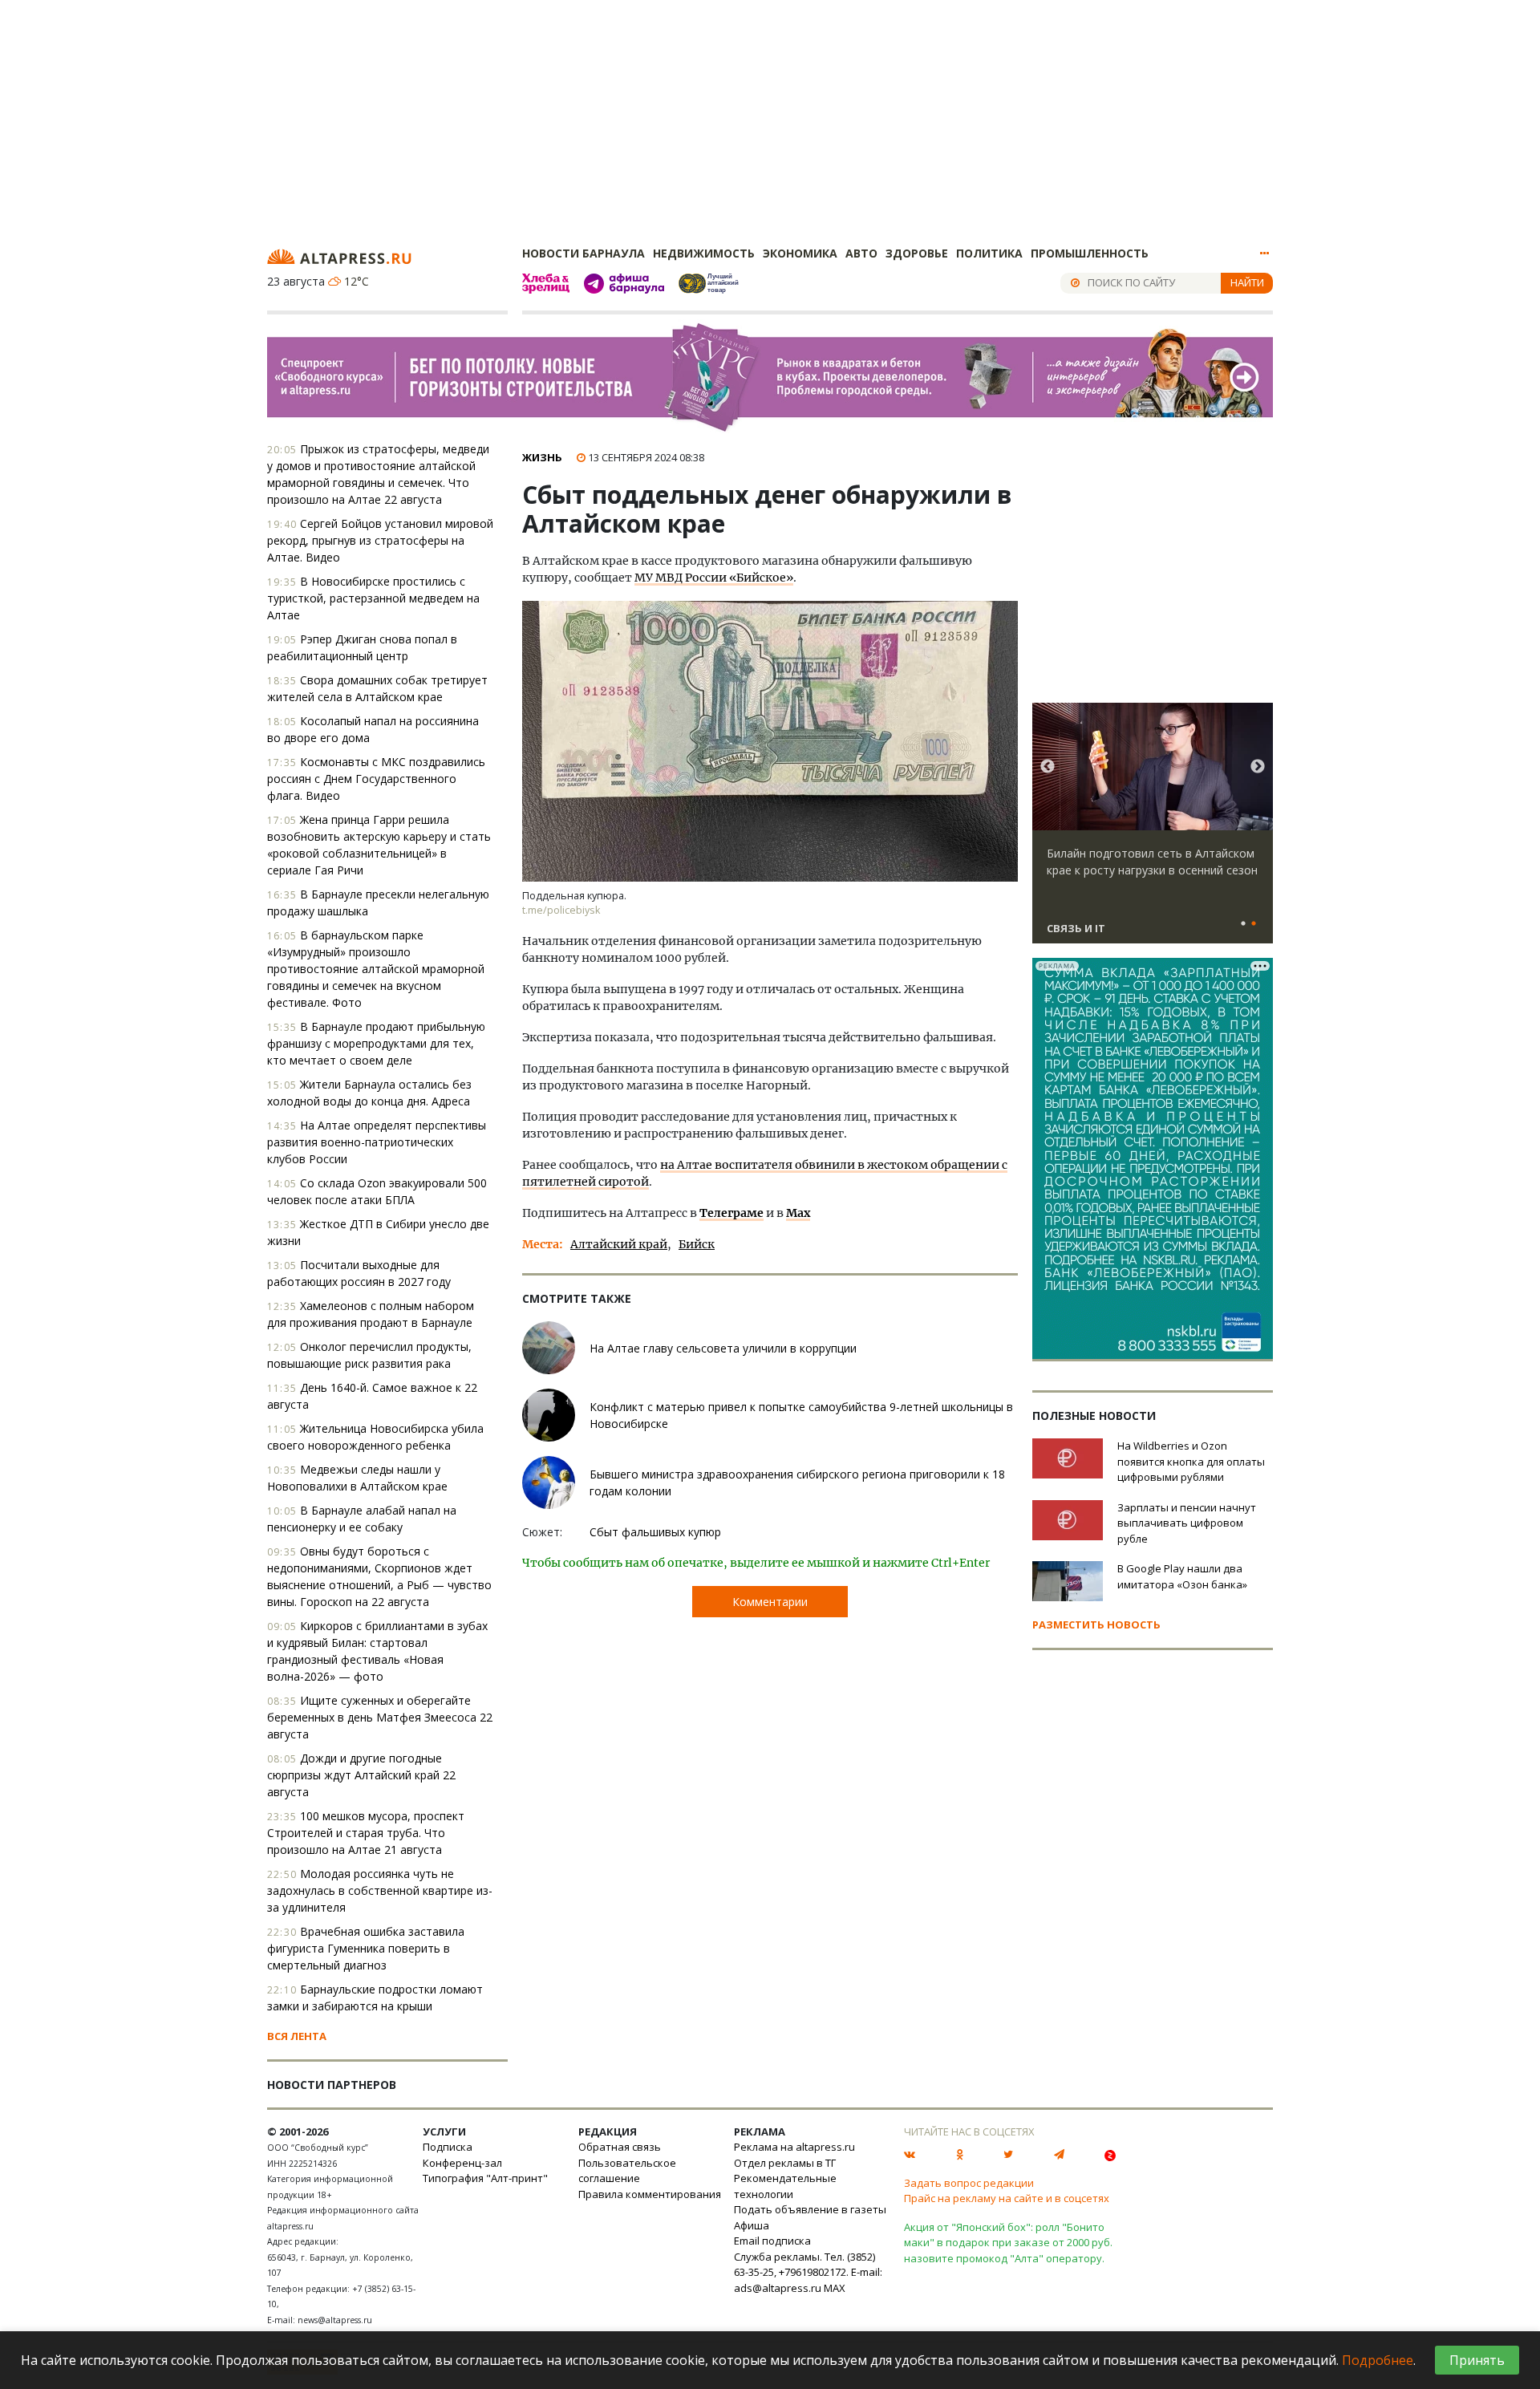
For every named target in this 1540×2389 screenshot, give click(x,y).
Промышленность (1090, 253)
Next (1258, 767)
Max (798, 1213)
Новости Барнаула (584, 253)
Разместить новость (1096, 1624)
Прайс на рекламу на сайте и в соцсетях (1007, 2198)
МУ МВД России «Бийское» (714, 578)
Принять (1477, 2360)
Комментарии (770, 1602)
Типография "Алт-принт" (485, 2178)
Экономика (800, 253)
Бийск (697, 1244)
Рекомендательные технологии (785, 2186)
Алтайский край (619, 1244)
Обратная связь (620, 2147)
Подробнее (1378, 2360)
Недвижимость (704, 253)
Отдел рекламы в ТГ (785, 2163)
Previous (1048, 767)
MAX (835, 2288)
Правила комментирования (650, 2194)
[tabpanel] (1153, 830)
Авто (861, 253)
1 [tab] (1243, 924)
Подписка (448, 2147)
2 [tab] (1254, 924)
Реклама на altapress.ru (794, 2147)
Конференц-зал (462, 2163)
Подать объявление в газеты (810, 2209)
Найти (1247, 282)
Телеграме (731, 1213)
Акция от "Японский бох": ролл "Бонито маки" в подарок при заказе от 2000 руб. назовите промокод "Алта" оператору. (1008, 2243)
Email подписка (772, 2241)
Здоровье (917, 253)
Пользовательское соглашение (627, 2171)
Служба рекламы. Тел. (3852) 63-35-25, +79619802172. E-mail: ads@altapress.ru (808, 2272)
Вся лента (297, 2036)
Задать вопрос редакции (969, 2183)
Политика (989, 253)
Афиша (752, 2225)
